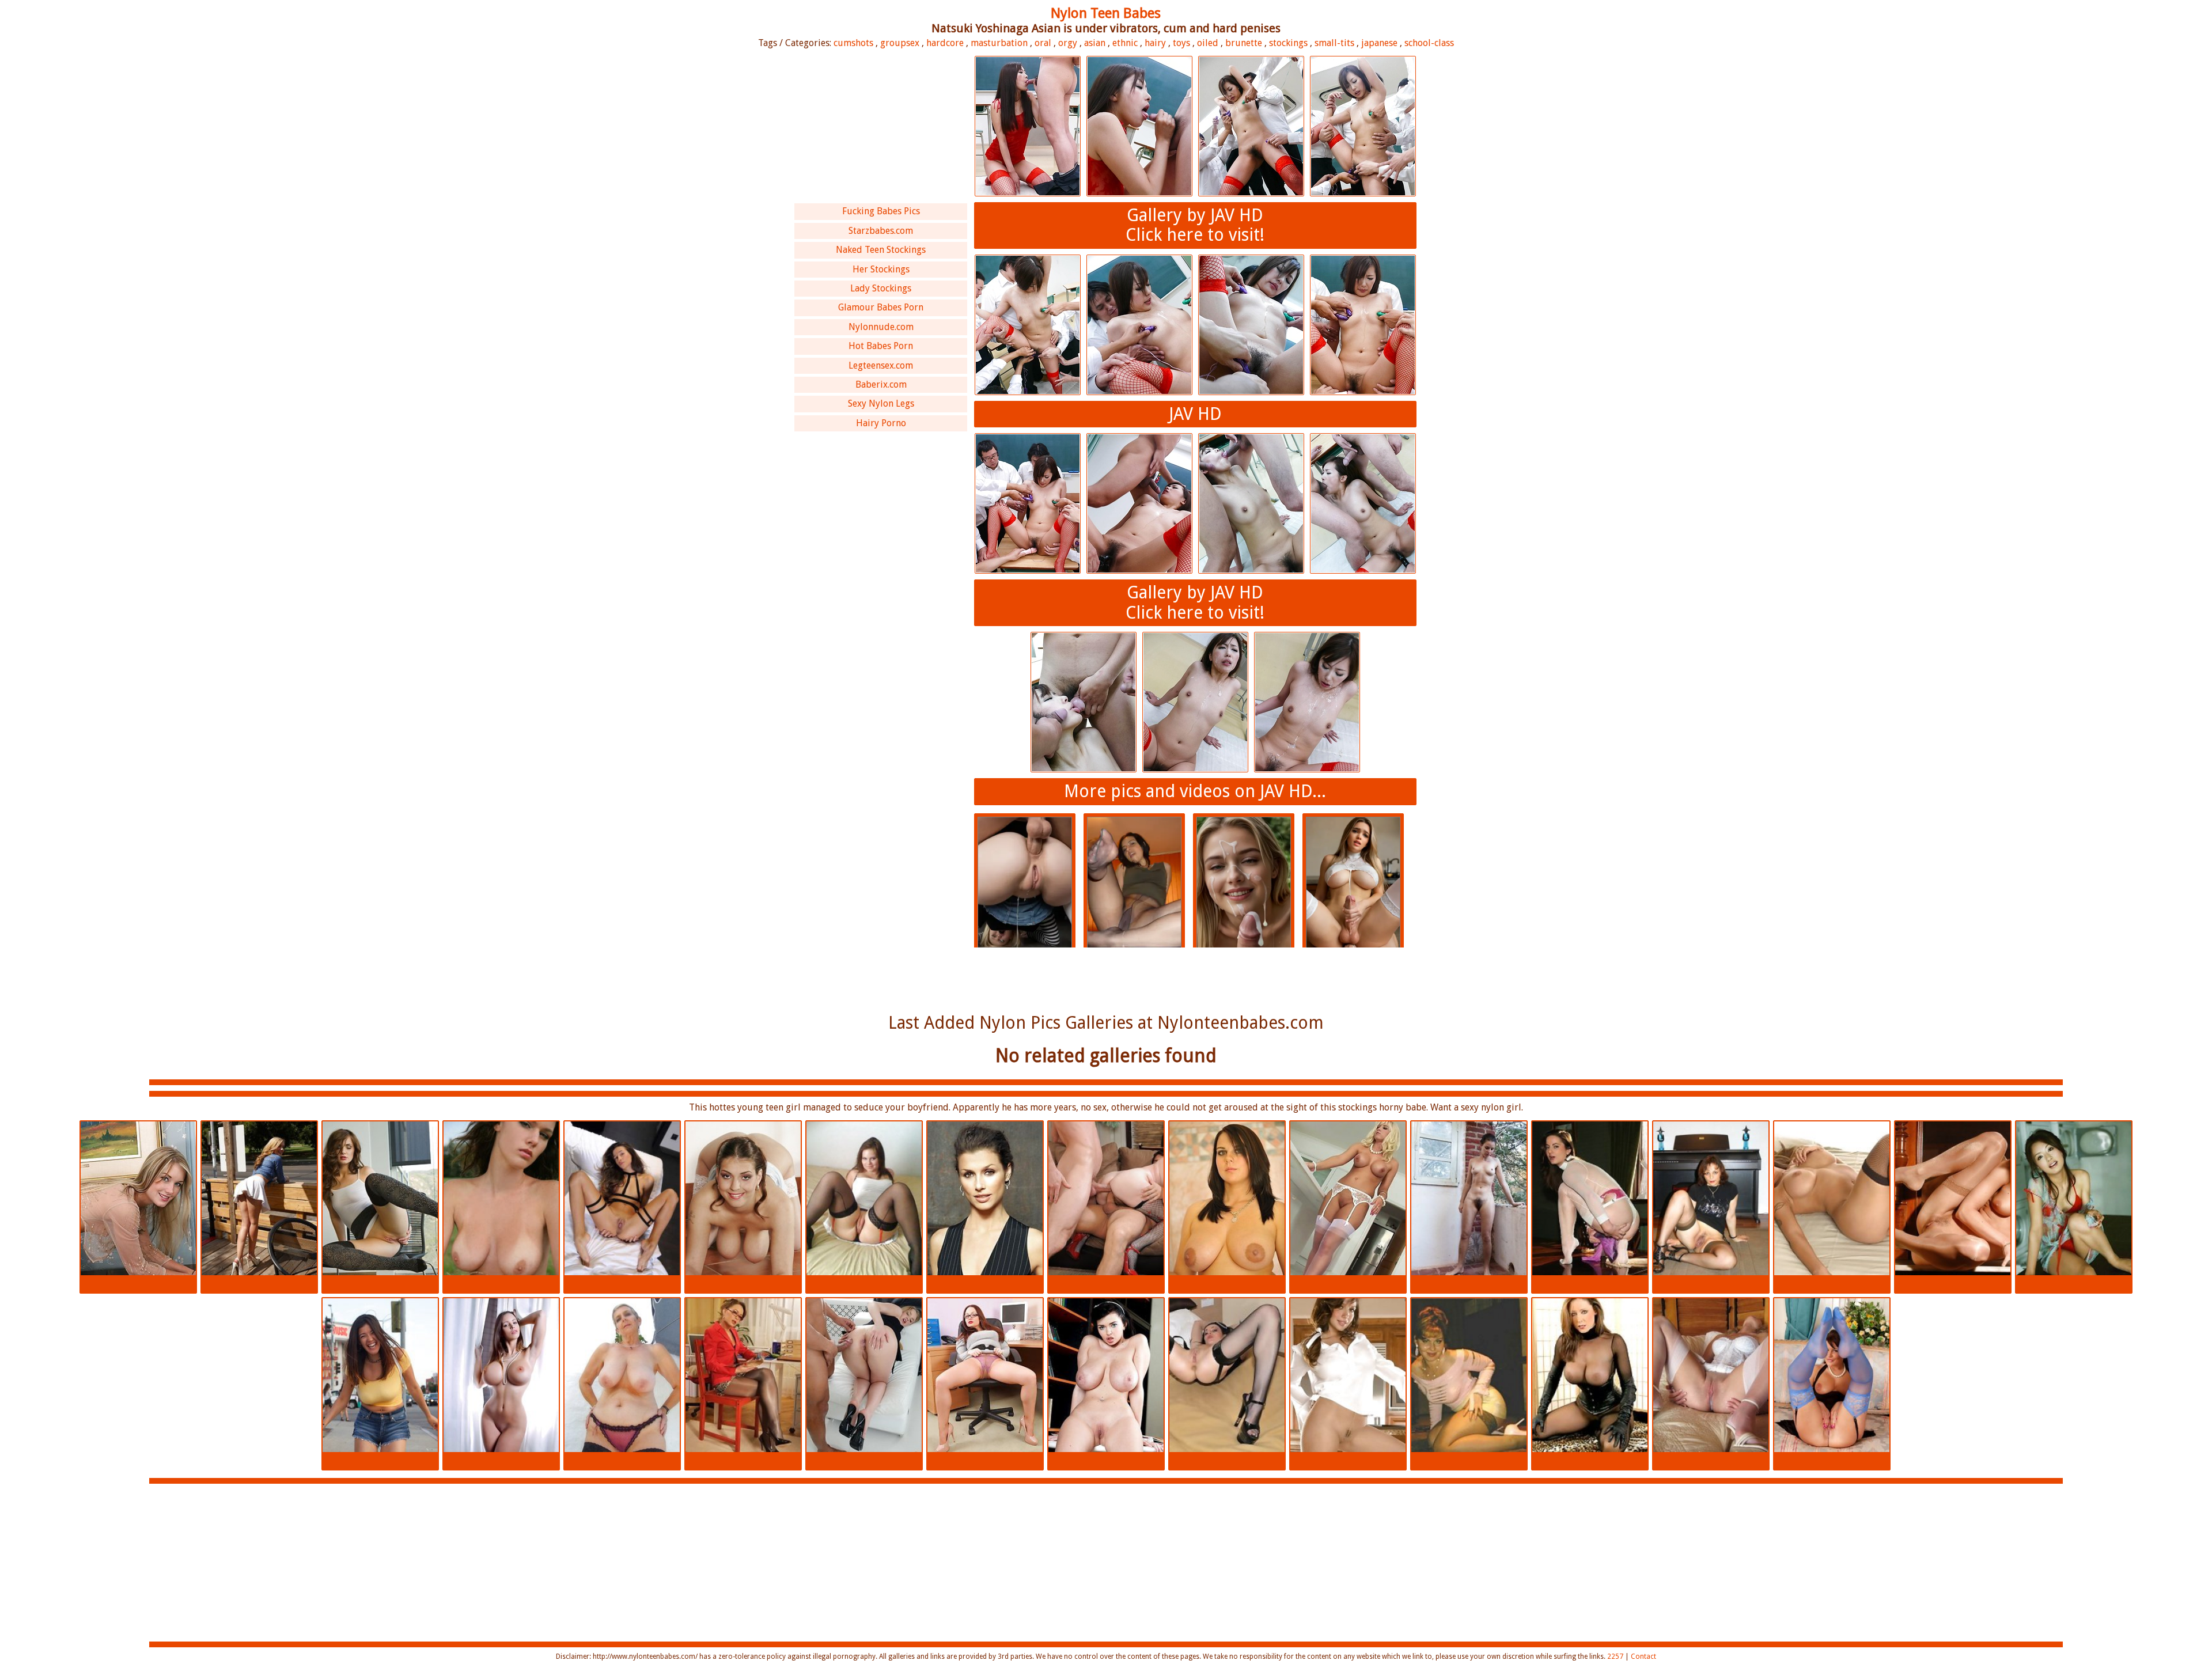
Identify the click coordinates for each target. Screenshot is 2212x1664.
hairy (1155, 43)
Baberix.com (881, 384)
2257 (1615, 1657)
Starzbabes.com (881, 231)
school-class (1429, 43)
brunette (1244, 43)
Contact (1643, 1657)
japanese (1379, 43)
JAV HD (1195, 414)
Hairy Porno (881, 423)
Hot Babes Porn (881, 346)
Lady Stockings (881, 288)
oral (1043, 43)
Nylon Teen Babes (1106, 13)
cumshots (853, 43)
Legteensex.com (881, 365)
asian (1095, 43)
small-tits (1334, 43)
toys (1181, 43)
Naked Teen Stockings (881, 250)
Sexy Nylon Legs (881, 403)
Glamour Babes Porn (881, 307)
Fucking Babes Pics (881, 211)
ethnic (1125, 43)
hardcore (945, 43)
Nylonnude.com (881, 327)
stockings (1288, 43)
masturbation (999, 43)
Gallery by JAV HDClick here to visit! (1195, 225)
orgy (1068, 43)
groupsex (900, 43)
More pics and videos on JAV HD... (1195, 791)
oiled (1208, 43)
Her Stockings (881, 269)
